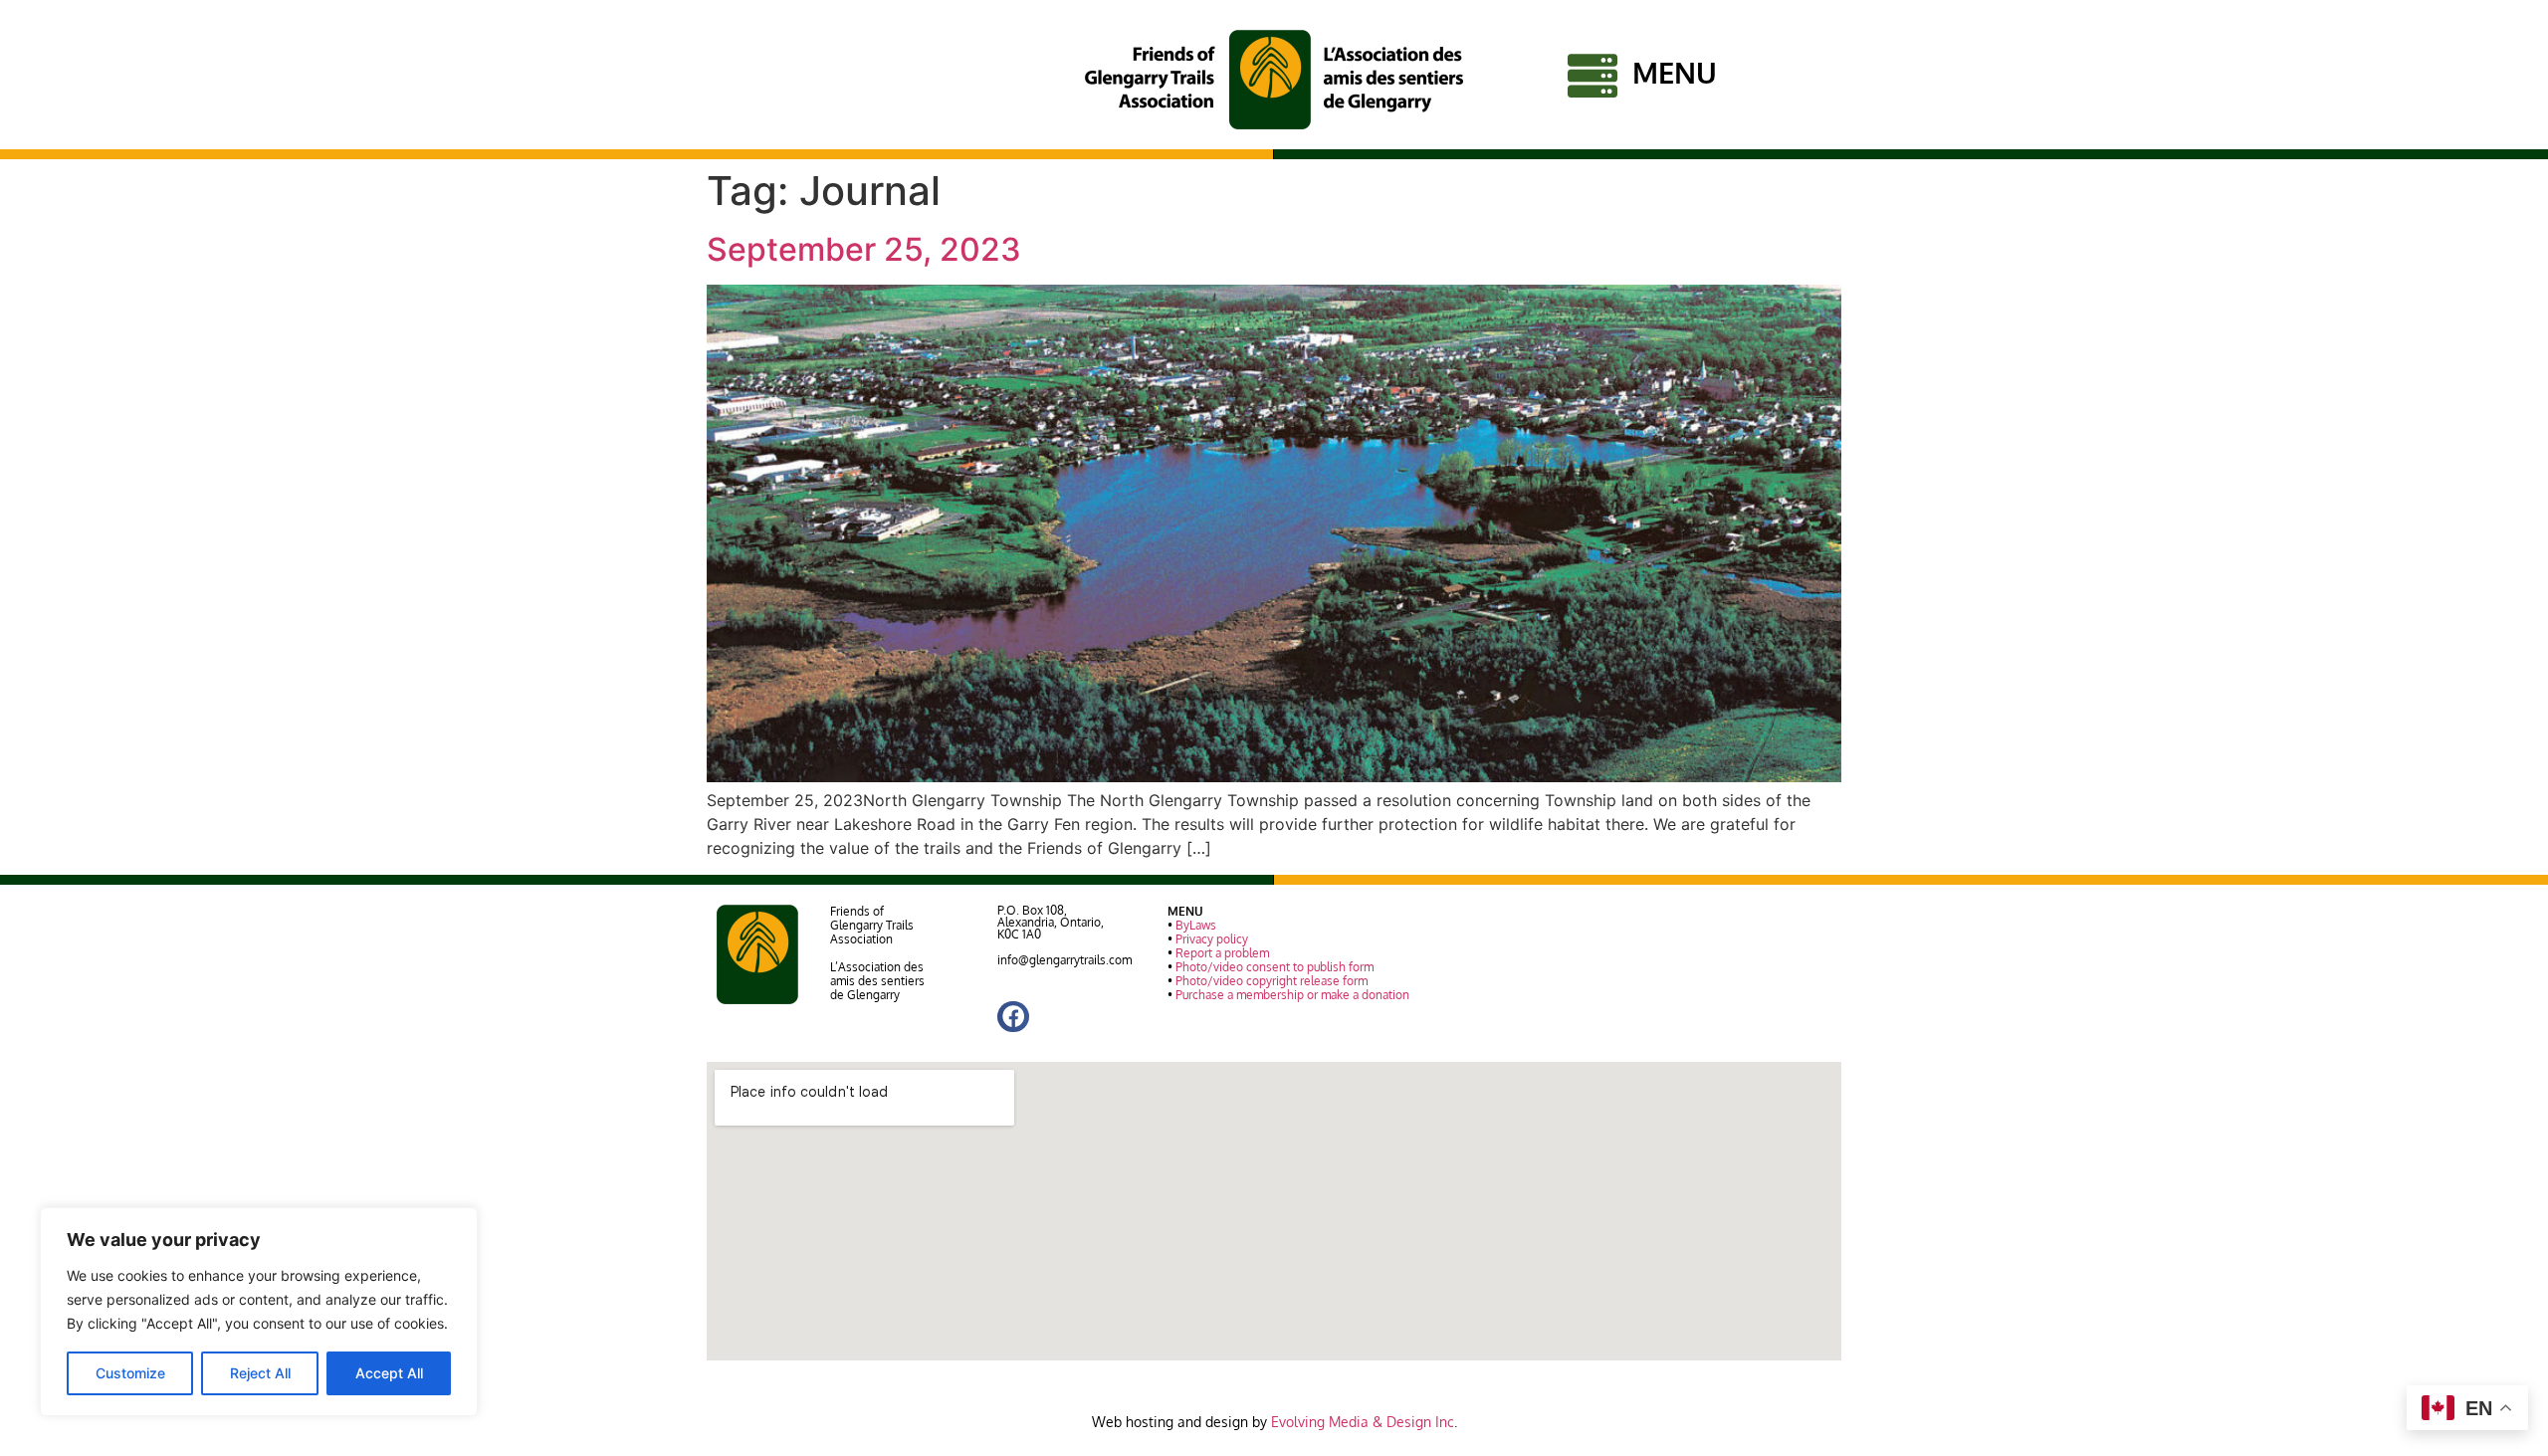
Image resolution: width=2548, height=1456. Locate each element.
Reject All (260, 1373)
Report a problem (1222, 953)
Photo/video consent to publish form (1274, 967)
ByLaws (1196, 925)
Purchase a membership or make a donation (1292, 995)
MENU (1675, 72)
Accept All (389, 1373)
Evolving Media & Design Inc (1363, 1422)
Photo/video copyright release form (1272, 981)
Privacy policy (1212, 939)
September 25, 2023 (864, 249)
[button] (1013, 1017)
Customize (130, 1373)
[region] (259, 1312)
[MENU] (1592, 76)
